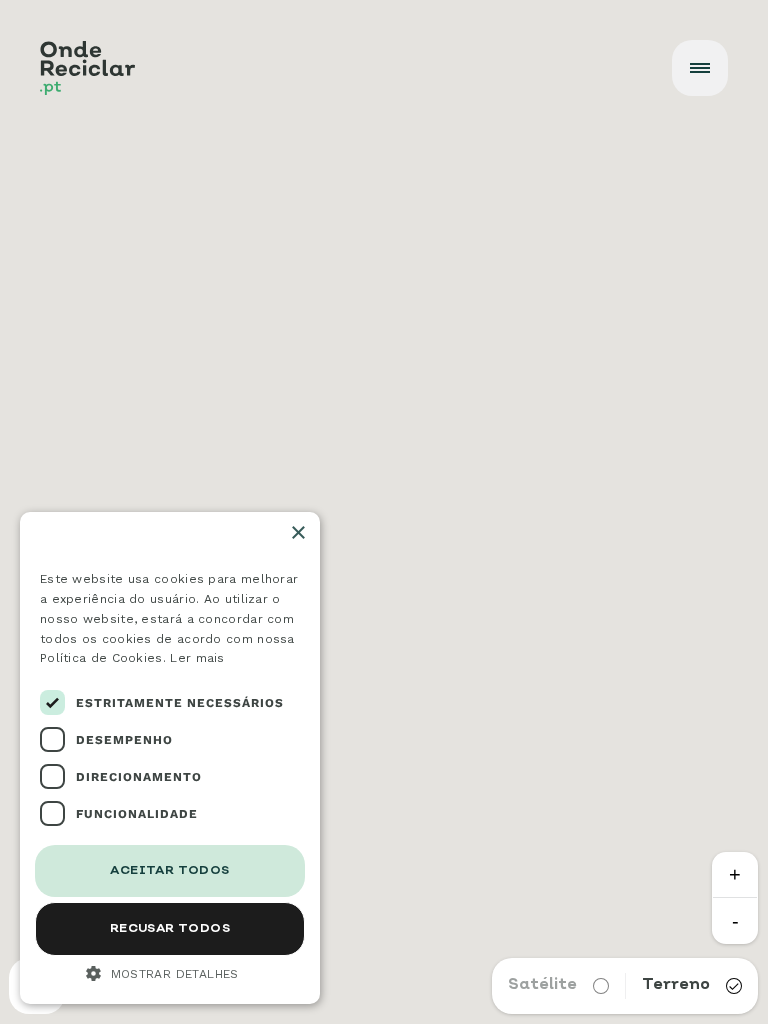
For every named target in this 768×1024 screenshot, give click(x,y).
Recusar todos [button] (170, 929)
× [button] (297, 533)
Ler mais (197, 658)
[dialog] (170, 758)
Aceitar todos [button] (169, 871)
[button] (170, 972)
